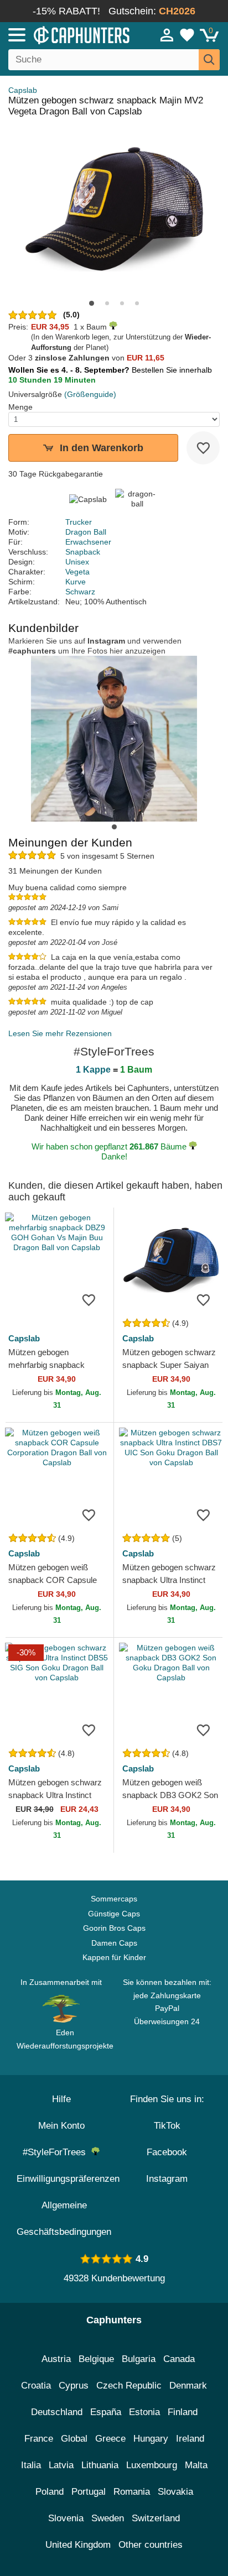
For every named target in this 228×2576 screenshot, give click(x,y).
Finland (183, 2412)
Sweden (108, 2518)
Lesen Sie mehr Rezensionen (60, 1033)
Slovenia (66, 2518)
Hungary (151, 2439)
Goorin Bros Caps (114, 1928)
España (106, 2412)
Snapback (83, 552)
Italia (31, 2465)
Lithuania (100, 2465)
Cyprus (74, 2386)
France (39, 2439)
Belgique (96, 2359)
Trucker (79, 522)
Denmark (188, 2386)
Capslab (23, 90)
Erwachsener (88, 542)
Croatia (36, 2386)
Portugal (89, 2492)
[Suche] (209, 60)
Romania (132, 2492)
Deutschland (57, 2412)
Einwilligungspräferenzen (68, 2179)
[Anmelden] (167, 35)
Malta (196, 2465)
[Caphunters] (66, 34)
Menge (20, 407)
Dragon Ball (86, 532)
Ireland (190, 2439)
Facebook (167, 2152)
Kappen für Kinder (114, 1957)
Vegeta (77, 572)
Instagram (167, 2179)
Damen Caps (114, 1943)
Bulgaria (139, 2359)
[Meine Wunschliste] (187, 35)
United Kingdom (78, 2545)
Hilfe (61, 2099)
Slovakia (175, 2492)
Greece (110, 2439)
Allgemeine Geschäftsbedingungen (64, 2219)
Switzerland (156, 2518)
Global (74, 2439)
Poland (50, 2492)
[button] (92, 303)
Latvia (61, 2465)
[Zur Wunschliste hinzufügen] (203, 448)
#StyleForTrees (57, 2152)
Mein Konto (61, 2126)
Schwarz (80, 592)
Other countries (151, 2545)
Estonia (144, 2412)
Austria (56, 2359)
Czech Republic (129, 2386)
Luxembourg (152, 2465)
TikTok (167, 2126)
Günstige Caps (114, 1914)
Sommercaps (114, 1899)
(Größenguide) (90, 394)
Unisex (77, 562)
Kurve (76, 582)
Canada (179, 2359)
